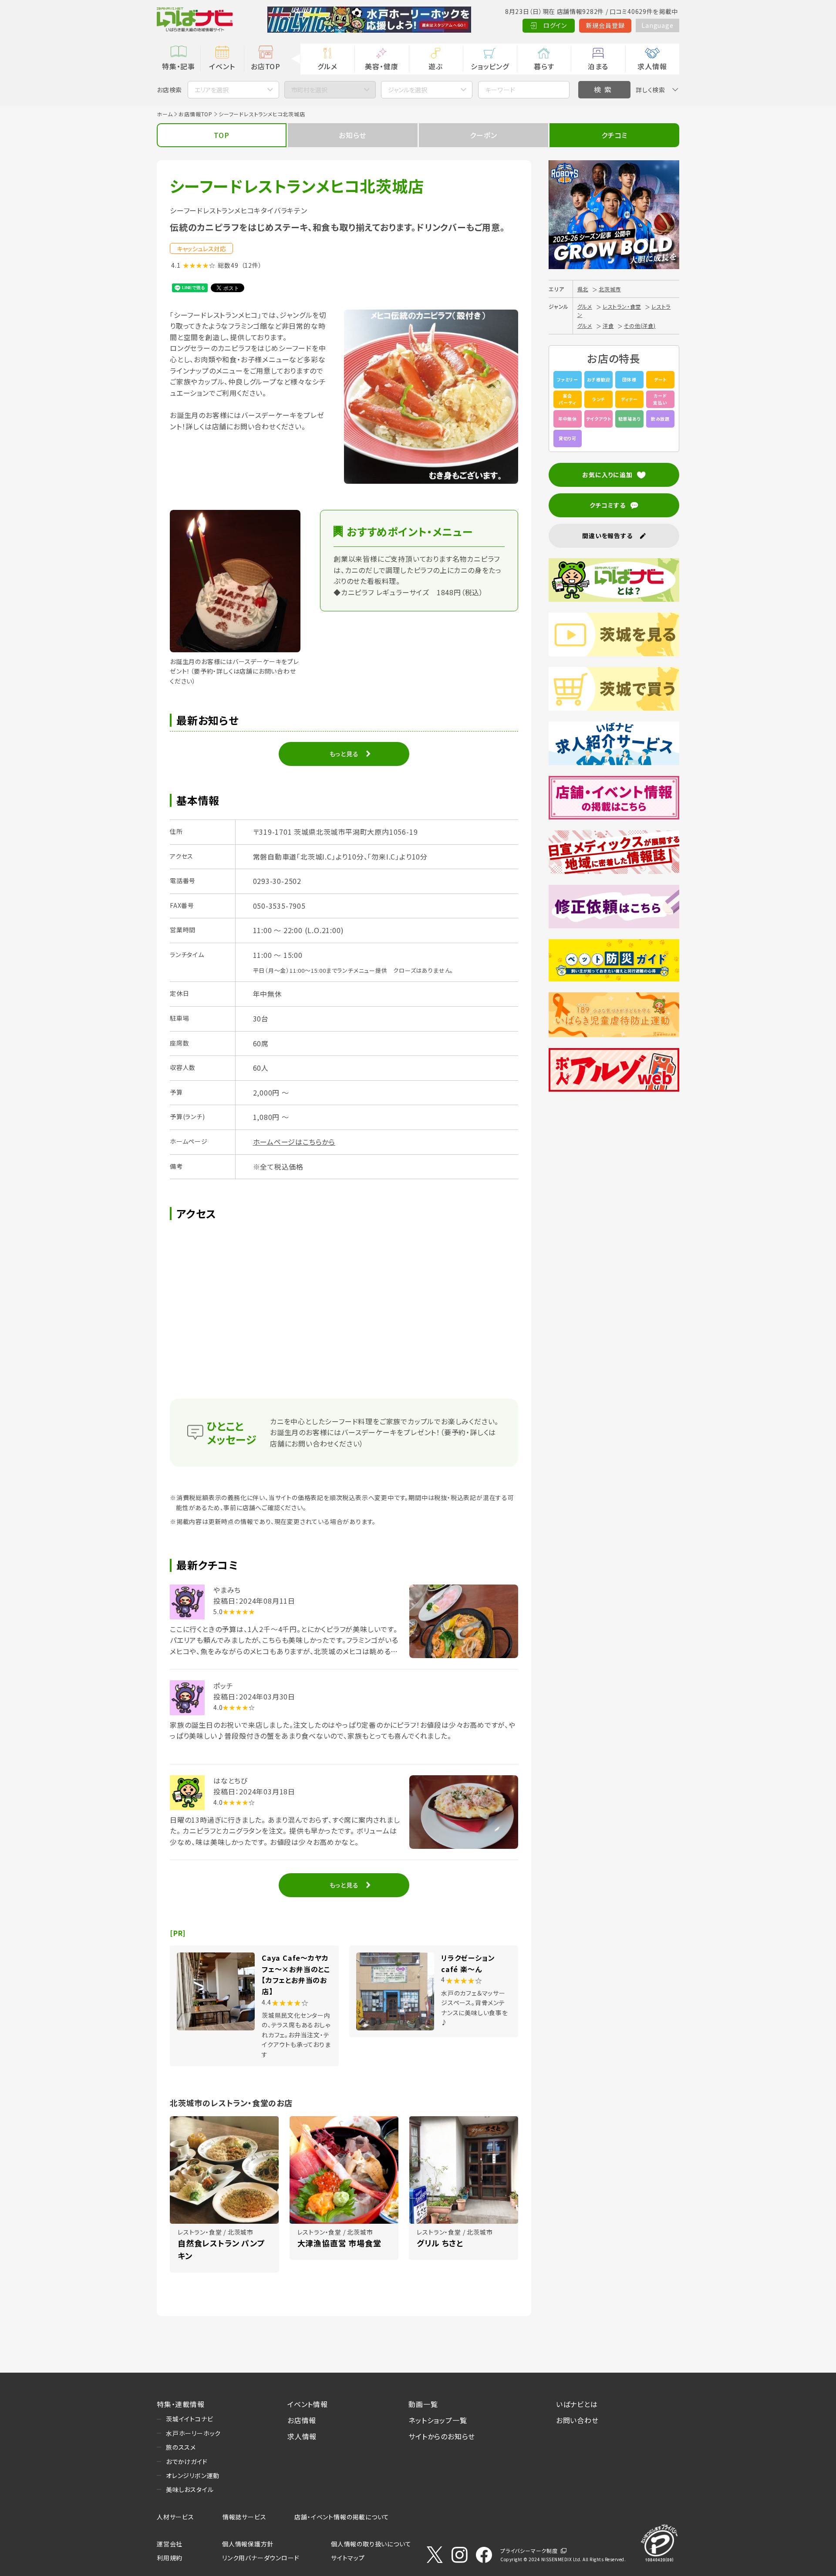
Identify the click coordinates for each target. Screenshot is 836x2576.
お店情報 (302, 2420)
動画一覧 (423, 2404)
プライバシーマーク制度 (529, 2551)
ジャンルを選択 (408, 90)
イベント (222, 66)
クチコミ (614, 135)
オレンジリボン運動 (193, 2475)
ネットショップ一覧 (438, 2420)
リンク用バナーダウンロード (261, 2558)
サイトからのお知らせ (442, 2436)
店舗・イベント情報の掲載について (342, 2517)
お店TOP (266, 66)
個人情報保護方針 (248, 2544)
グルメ (327, 66)
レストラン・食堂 (622, 306)
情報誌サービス (244, 2517)
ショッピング (490, 66)
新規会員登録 (605, 25)
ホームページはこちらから (294, 1142)
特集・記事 (179, 66)
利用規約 (170, 2558)
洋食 (608, 325)
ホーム (165, 114)
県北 (583, 289)
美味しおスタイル (190, 2489)
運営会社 (170, 2544)
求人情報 (652, 66)
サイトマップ (348, 2558)
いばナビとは (577, 2404)
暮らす (544, 66)
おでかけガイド (187, 2461)
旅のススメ (181, 2447)
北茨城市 (610, 289)
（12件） (252, 265)
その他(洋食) (640, 325)
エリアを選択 (212, 90)
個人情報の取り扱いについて (371, 2544)
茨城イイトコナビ (189, 2419)
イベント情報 (308, 2404)
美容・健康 (381, 66)
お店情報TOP (196, 114)
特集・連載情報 (181, 2404)
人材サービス (175, 2517)
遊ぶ (436, 66)
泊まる (598, 66)
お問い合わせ (577, 2420)
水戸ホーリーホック (193, 2433)
